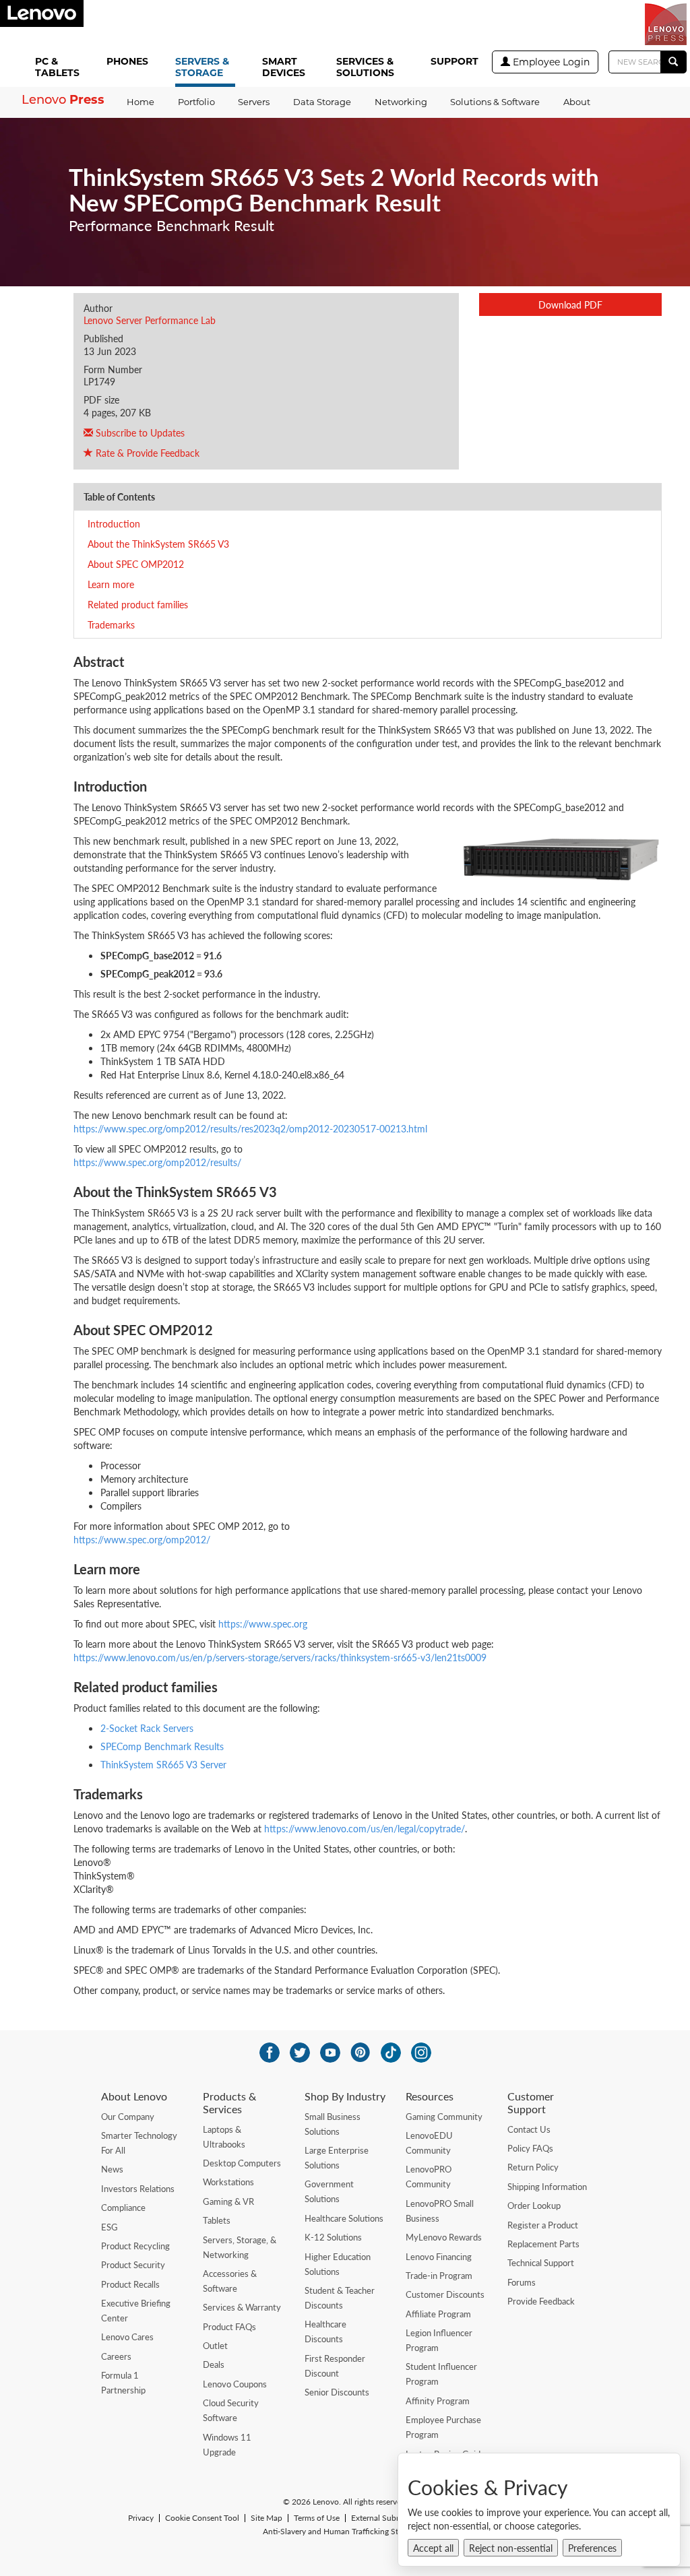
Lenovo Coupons (235, 2384)
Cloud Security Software (231, 2410)
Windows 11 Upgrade (227, 2445)
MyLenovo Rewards (444, 2237)
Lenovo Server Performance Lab (150, 320)
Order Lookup (534, 2205)
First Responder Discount (335, 2366)
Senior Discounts (337, 2392)
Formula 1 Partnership (123, 2383)
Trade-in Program (439, 2276)
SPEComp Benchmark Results (162, 1746)
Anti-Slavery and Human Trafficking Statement (345, 2532)
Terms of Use (317, 2518)
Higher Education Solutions (338, 2264)
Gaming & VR (228, 2201)
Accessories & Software (230, 2281)
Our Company (128, 2117)
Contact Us (529, 2129)
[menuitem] (60, 68)
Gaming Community (444, 2117)
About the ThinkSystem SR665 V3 (158, 544)
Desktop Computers (242, 2163)
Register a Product (543, 2225)
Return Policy (533, 2167)
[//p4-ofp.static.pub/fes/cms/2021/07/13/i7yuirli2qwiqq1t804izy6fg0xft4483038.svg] (270, 2053)
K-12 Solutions (333, 2237)
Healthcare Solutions (344, 2218)
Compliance (123, 2208)
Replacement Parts (543, 2244)
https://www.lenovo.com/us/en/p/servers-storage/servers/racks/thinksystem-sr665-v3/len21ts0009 (280, 1657)
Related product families (138, 604)
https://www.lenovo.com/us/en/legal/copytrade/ (365, 1828)
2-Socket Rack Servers (147, 1728)
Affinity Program (438, 2401)
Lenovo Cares (127, 2337)
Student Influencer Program (441, 2374)
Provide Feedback (541, 2301)
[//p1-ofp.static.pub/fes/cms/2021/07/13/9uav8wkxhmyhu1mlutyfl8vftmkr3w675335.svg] (330, 2053)
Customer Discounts (445, 2294)
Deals (214, 2364)
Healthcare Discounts (325, 2331)
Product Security (133, 2265)
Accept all (433, 2548)
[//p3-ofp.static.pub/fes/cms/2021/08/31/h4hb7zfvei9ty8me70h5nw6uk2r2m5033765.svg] (421, 2053)
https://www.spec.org (263, 1623)
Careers (116, 2356)
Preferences (592, 2548)
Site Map (266, 2518)
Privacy (141, 2518)
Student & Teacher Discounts (340, 2298)
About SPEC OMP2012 (136, 564)
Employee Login (550, 62)
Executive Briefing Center (136, 2311)
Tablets (217, 2220)
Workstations (228, 2182)
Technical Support (541, 2263)
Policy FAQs (530, 2148)
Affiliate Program (438, 2314)
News (112, 2169)
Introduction (114, 523)
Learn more (111, 584)
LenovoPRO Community (429, 2177)
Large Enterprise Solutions (337, 2158)
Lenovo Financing (439, 2257)
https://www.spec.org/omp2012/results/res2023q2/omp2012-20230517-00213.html (250, 1128)
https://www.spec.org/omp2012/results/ (157, 1162)
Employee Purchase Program (443, 2427)
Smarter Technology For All (139, 2143)
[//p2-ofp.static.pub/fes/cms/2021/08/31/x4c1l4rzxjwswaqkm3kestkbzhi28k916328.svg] (360, 2053)
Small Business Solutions (333, 2124)
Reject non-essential (511, 2548)
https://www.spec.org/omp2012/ (142, 1539)
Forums (522, 2282)
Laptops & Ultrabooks (224, 2137)
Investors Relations (138, 2189)
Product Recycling (135, 2246)
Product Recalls (130, 2284)
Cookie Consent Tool (202, 2518)
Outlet (215, 2346)
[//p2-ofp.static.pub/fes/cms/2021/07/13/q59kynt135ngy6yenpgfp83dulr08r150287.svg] (300, 2053)
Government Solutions (329, 2191)
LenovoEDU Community (429, 2143)
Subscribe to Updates (139, 432)
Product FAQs (229, 2327)
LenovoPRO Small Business (440, 2211)
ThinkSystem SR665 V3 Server (163, 1764)
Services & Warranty (242, 2307)
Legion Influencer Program (439, 2340)
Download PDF (570, 304)
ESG (109, 2227)
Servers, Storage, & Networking (240, 2247)
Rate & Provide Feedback (146, 453)
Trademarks (111, 624)
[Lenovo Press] (666, 24)
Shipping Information (547, 2187)
